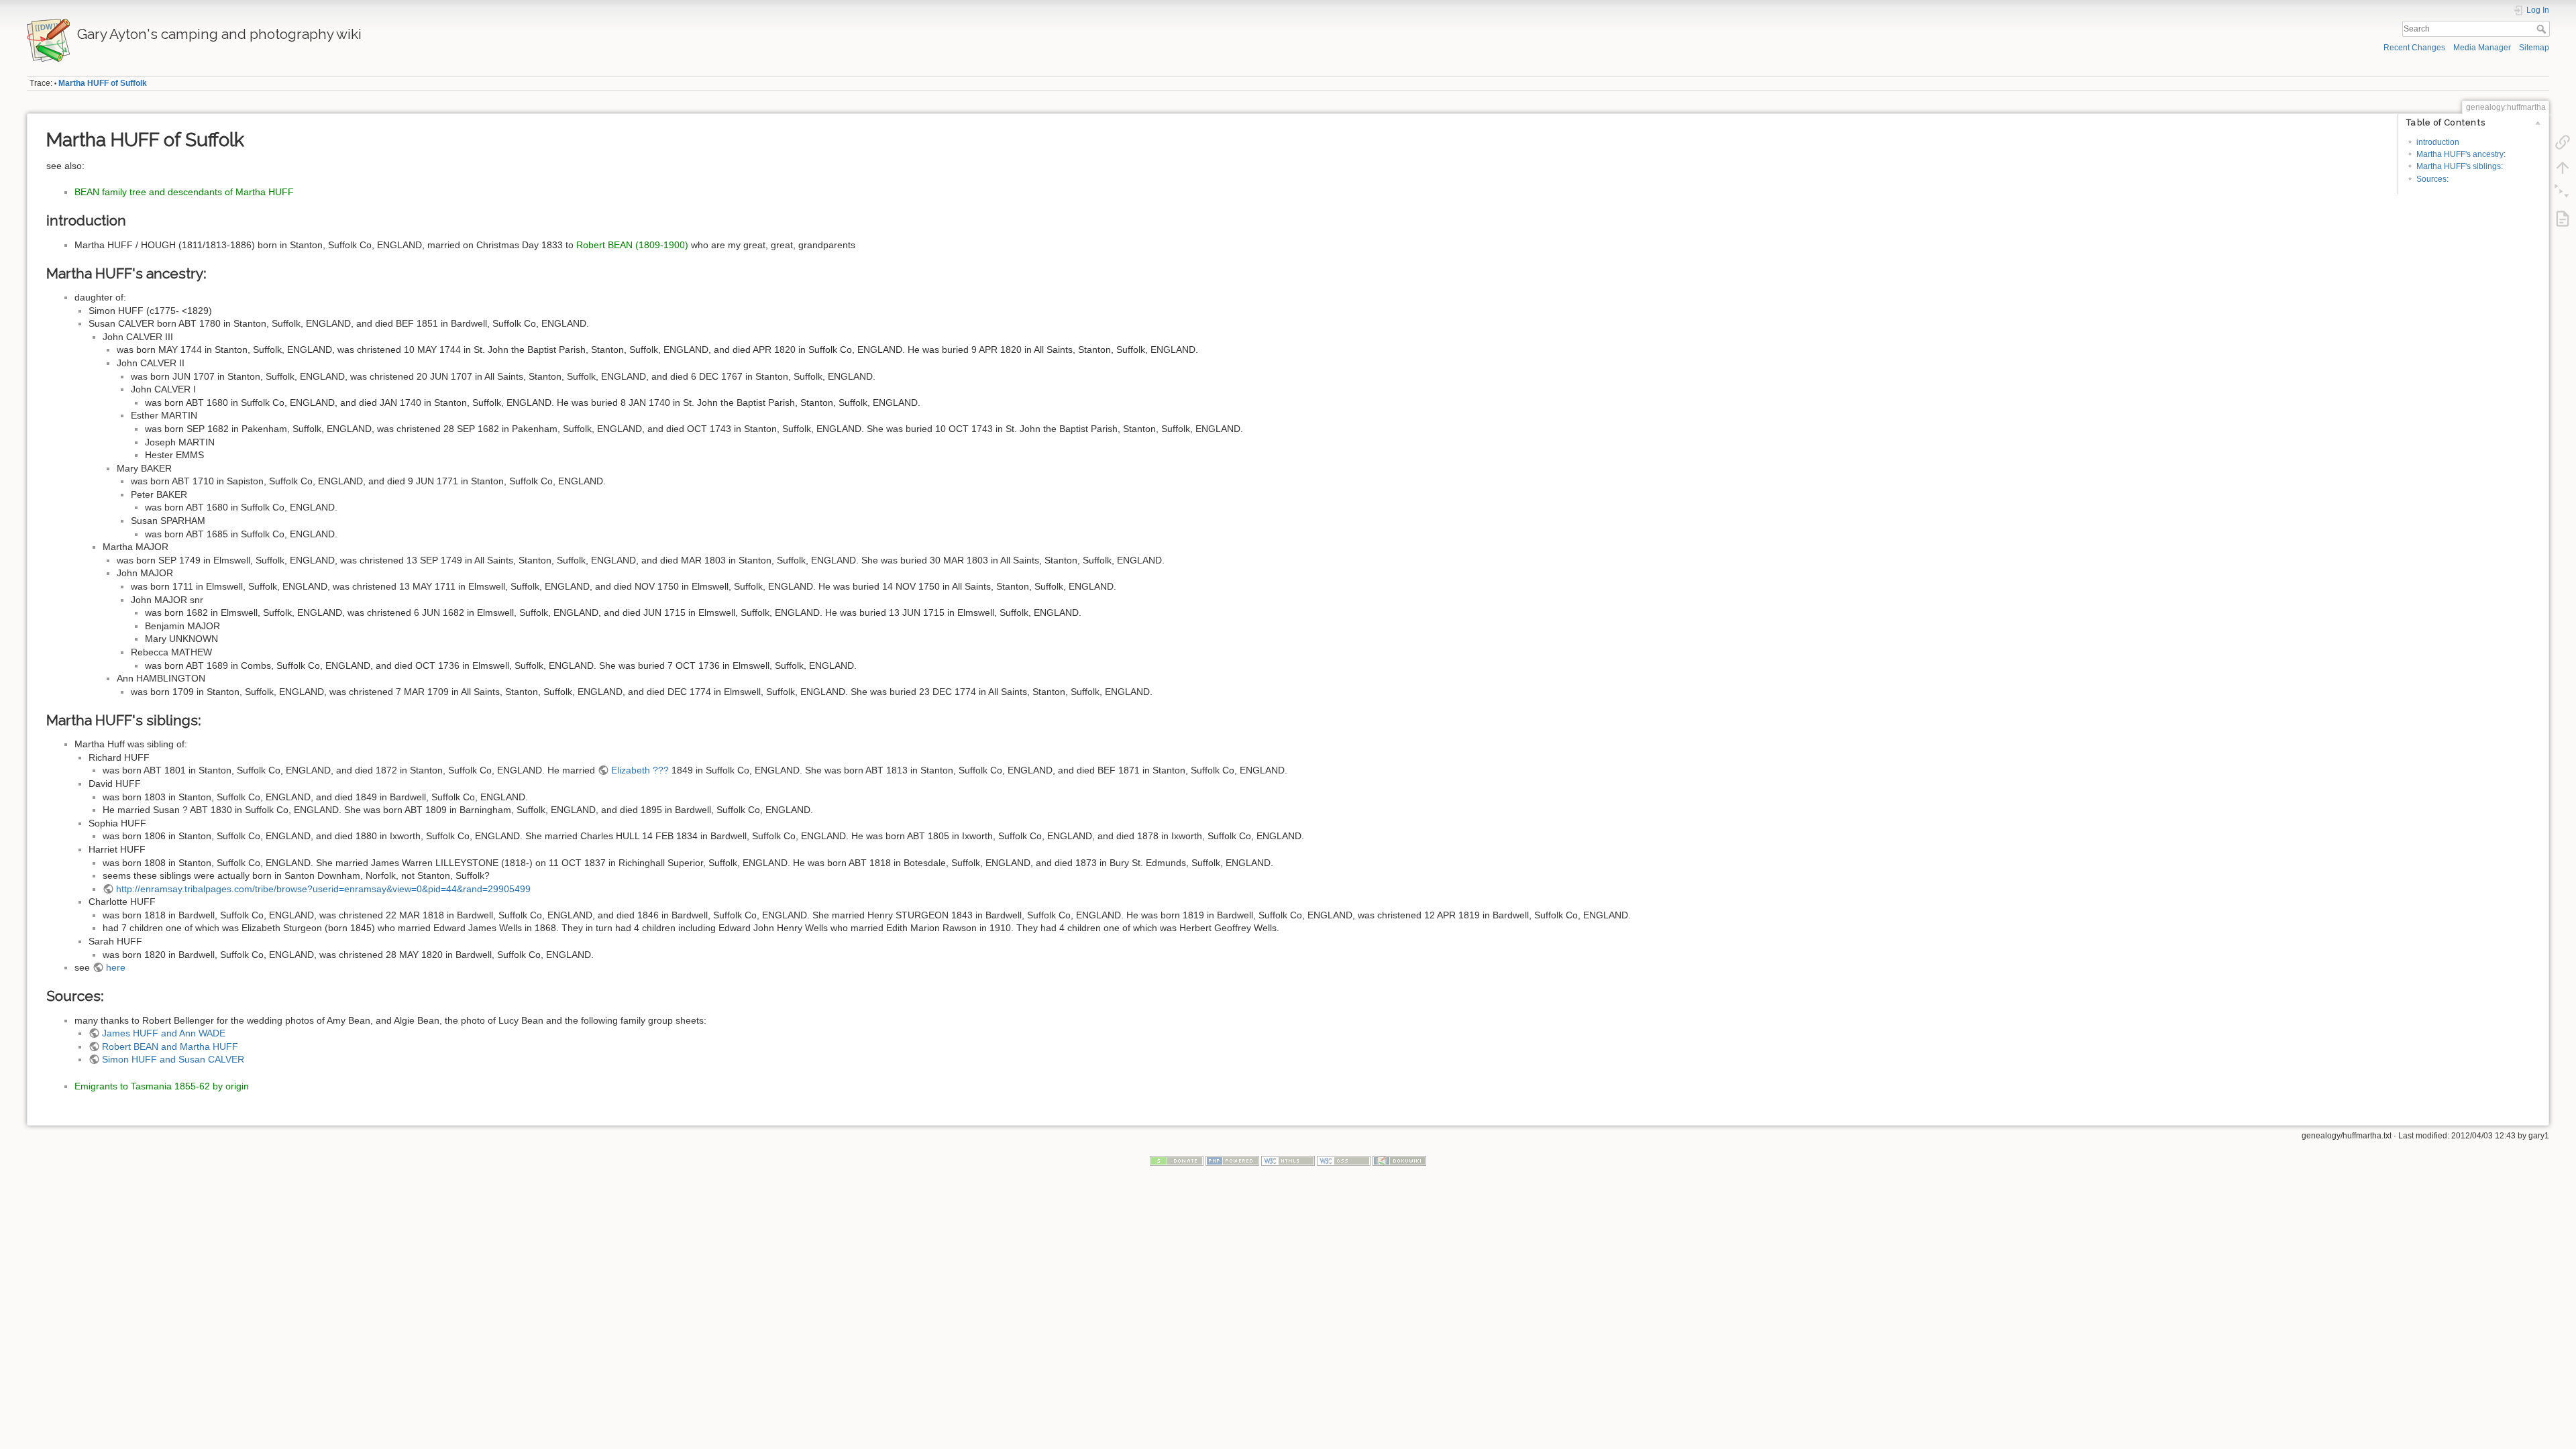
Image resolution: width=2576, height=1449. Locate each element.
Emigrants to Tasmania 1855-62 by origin (162, 1086)
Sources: (2432, 179)
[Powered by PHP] (1232, 1161)
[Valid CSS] (1344, 1161)
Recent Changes (2414, 48)
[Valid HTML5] (1288, 1161)
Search (2543, 29)
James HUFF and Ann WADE (164, 1033)
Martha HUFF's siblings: (2460, 166)
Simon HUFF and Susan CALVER (173, 1059)
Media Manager (2482, 48)
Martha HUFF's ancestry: (2461, 154)
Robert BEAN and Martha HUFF (170, 1046)
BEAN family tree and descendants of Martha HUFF (184, 192)
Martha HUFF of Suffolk (103, 83)
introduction (2438, 142)
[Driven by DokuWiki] (1399, 1161)
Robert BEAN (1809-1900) (632, 245)
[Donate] (1177, 1161)
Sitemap (2534, 48)
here (116, 967)
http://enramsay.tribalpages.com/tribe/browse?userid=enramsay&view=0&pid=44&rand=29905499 (323, 889)
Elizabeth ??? (640, 770)
